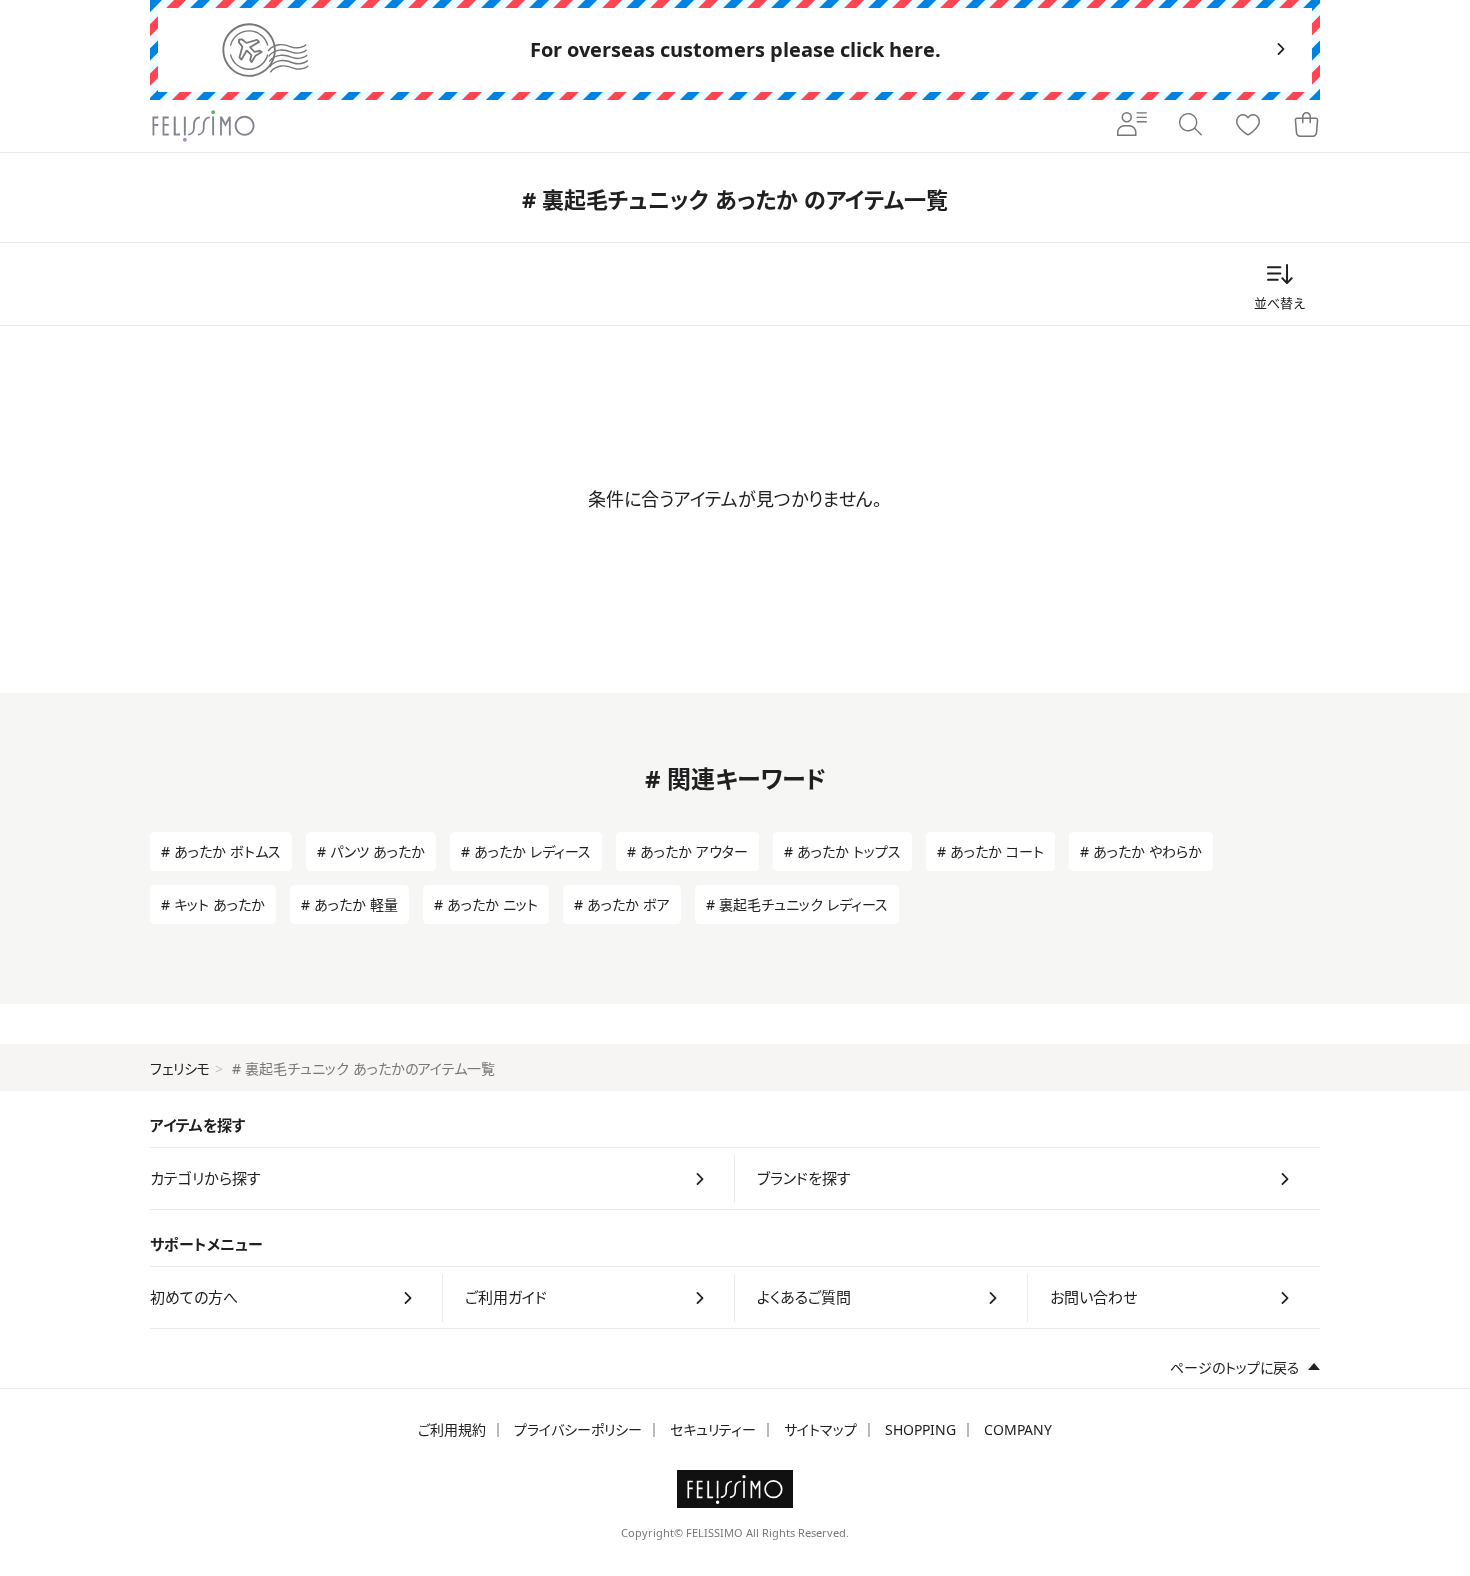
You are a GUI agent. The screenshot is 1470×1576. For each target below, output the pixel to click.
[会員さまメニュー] (1132, 126)
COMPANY (1018, 1429)
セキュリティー (713, 1429)
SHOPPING (920, 1429)
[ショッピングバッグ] (1306, 126)
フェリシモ (180, 1068)
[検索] (1190, 126)
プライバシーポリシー (578, 1429)
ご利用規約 (452, 1429)
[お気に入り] (1248, 126)
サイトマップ (820, 1429)
